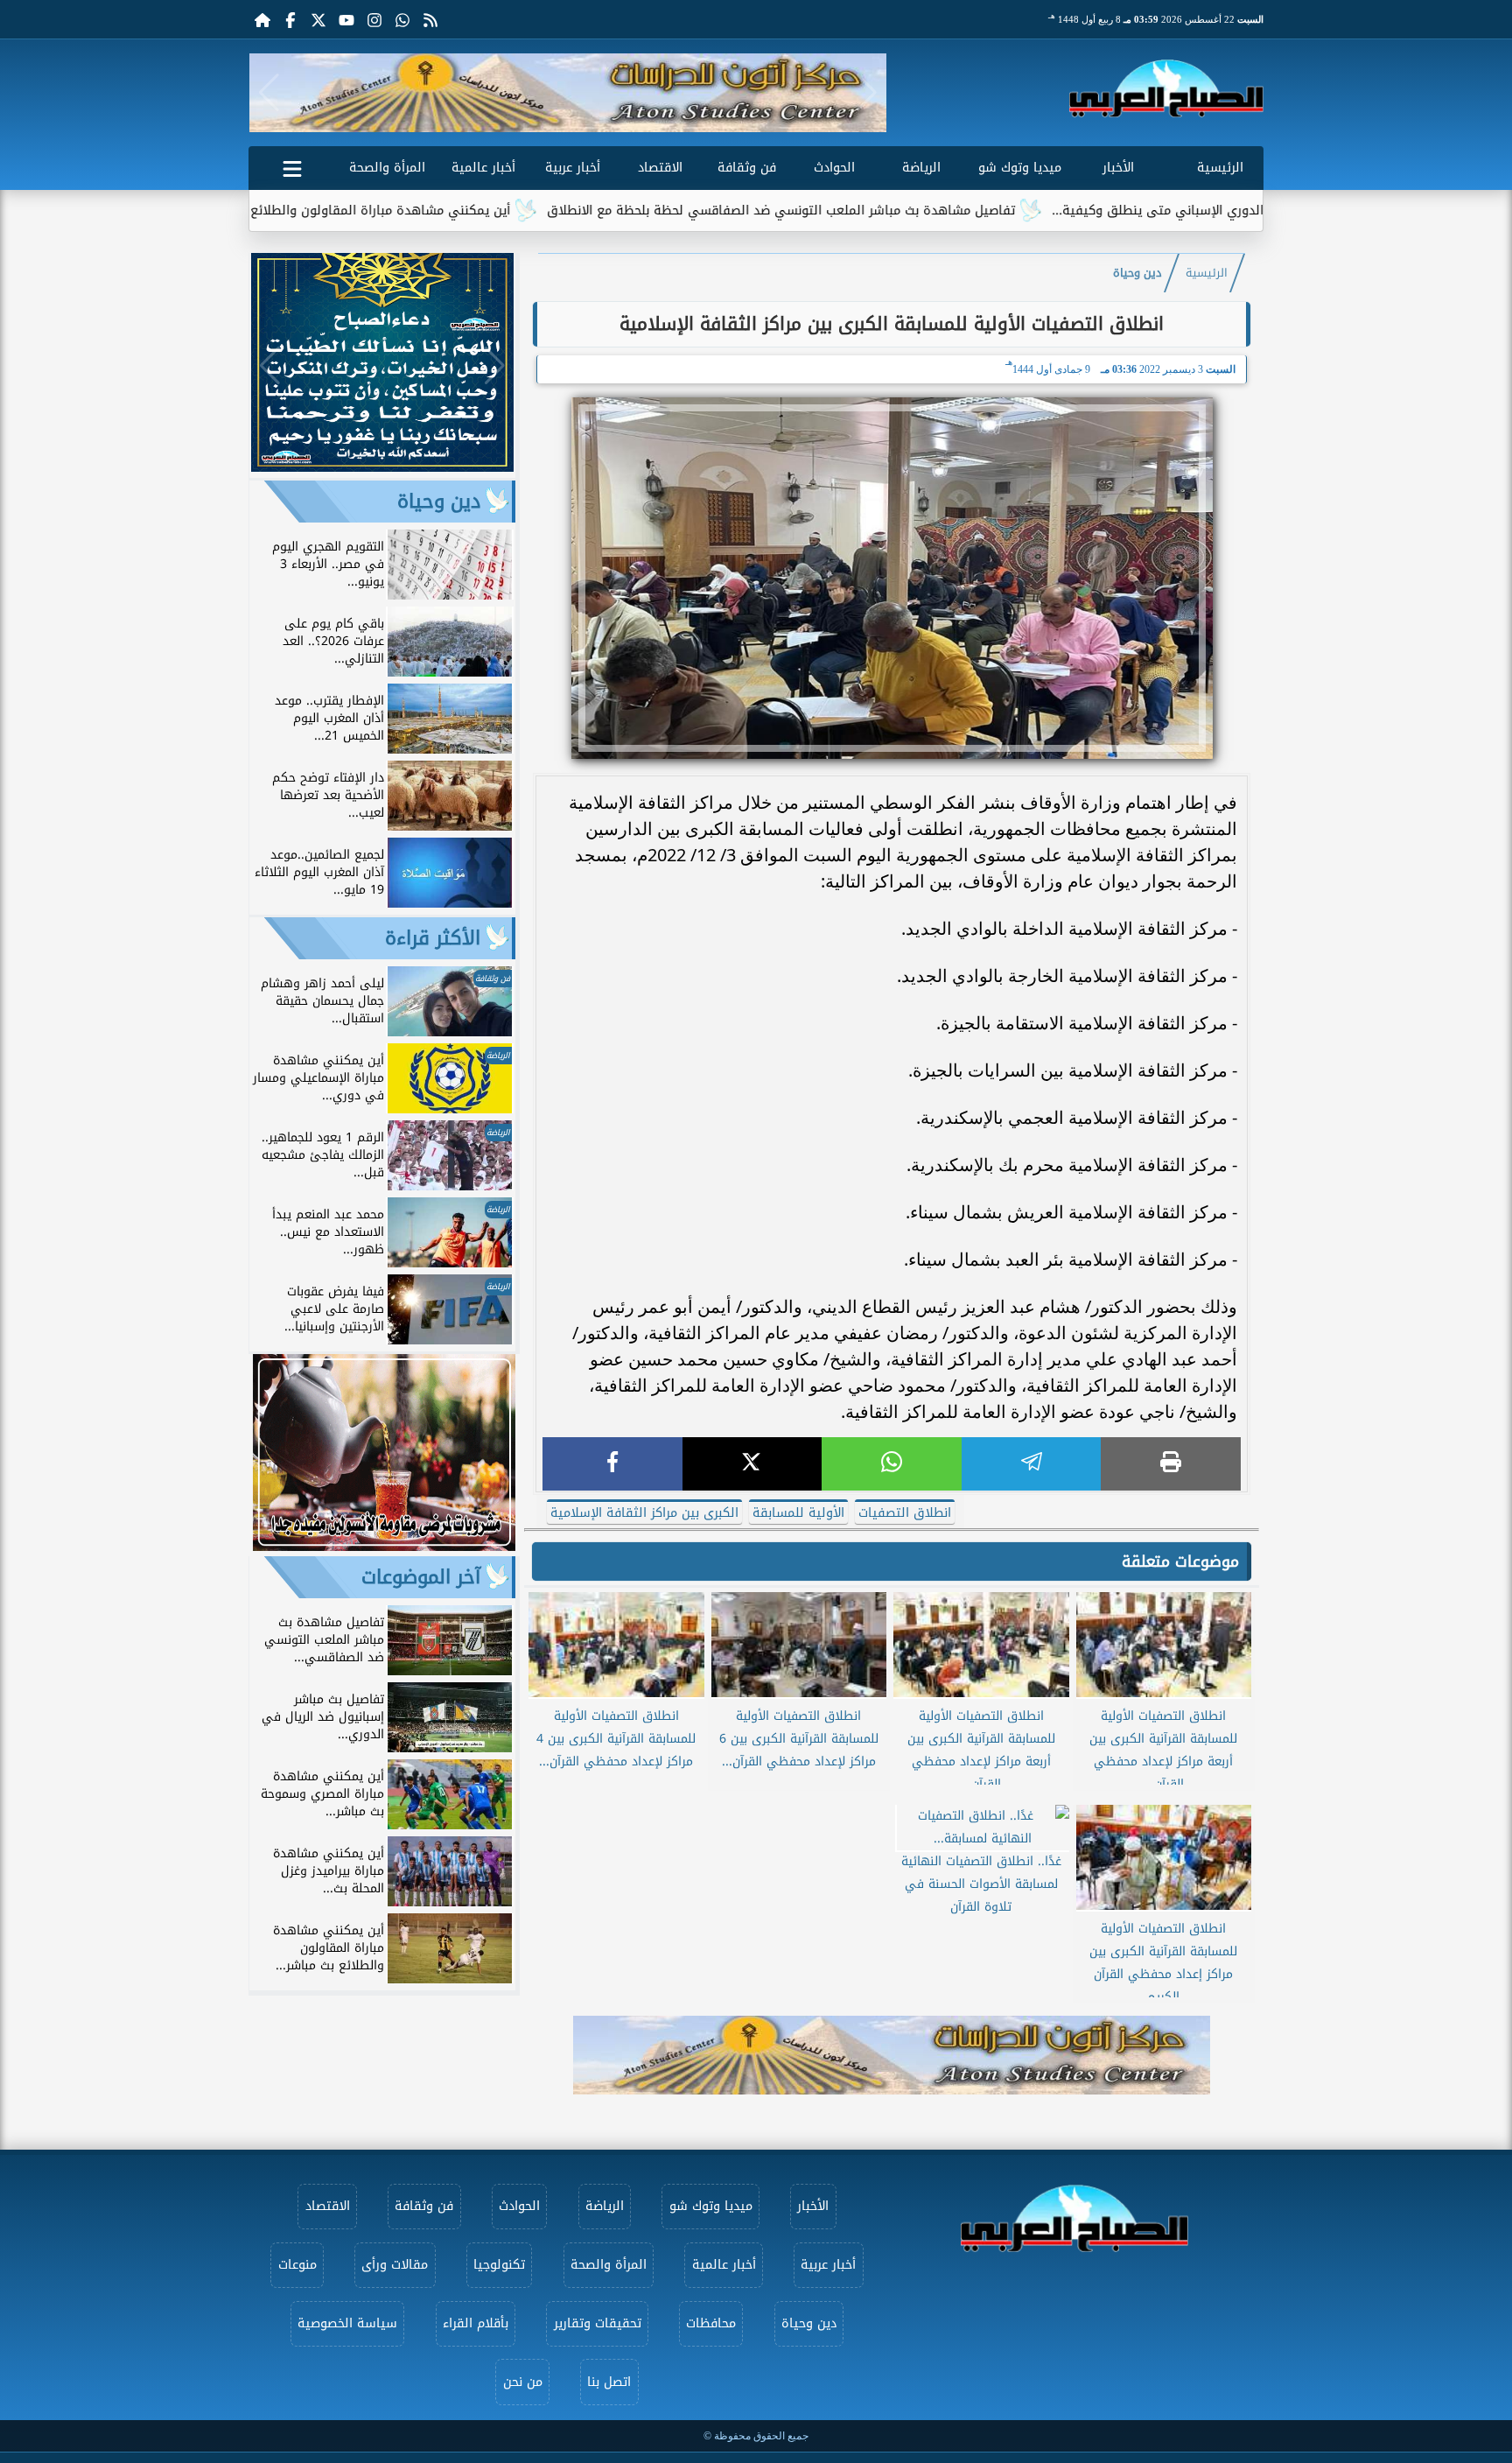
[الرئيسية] (262, 19)
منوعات (297, 2265)
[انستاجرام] (374, 19)
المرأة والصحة (387, 168)
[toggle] (292, 165)
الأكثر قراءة (433, 938)
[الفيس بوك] (290, 19)
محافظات (711, 2323)
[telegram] (1032, 1464)
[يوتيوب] (346, 19)
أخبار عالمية (483, 168)
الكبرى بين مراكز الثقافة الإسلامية (644, 1513)
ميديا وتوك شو (1020, 168)
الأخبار (1118, 168)
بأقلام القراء (476, 2323)
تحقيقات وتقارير (598, 2323)
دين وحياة (1137, 273)
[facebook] (612, 1464)
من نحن (523, 2382)
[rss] (430, 19)
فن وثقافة (747, 168)
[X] (752, 1464)
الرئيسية (1220, 168)
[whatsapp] (892, 1464)
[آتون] (568, 93)
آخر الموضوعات (421, 1577)
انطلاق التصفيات (905, 1513)
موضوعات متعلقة (1180, 1561)
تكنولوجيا (499, 2265)
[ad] (382, 467)
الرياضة (921, 168)
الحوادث (834, 168)
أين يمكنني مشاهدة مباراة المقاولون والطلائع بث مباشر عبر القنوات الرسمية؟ (397, 211)
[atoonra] (892, 2055)
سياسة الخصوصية (347, 2323)
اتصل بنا (609, 2382)
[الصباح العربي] (1166, 88)
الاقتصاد (660, 168)
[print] (1171, 1464)
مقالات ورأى (395, 2265)
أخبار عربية (573, 168)
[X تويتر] (318, 19)
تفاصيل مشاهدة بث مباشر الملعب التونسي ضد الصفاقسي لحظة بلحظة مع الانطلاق (884, 211)
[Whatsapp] (402, 19)
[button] (269, 93)
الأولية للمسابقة (798, 1513)
